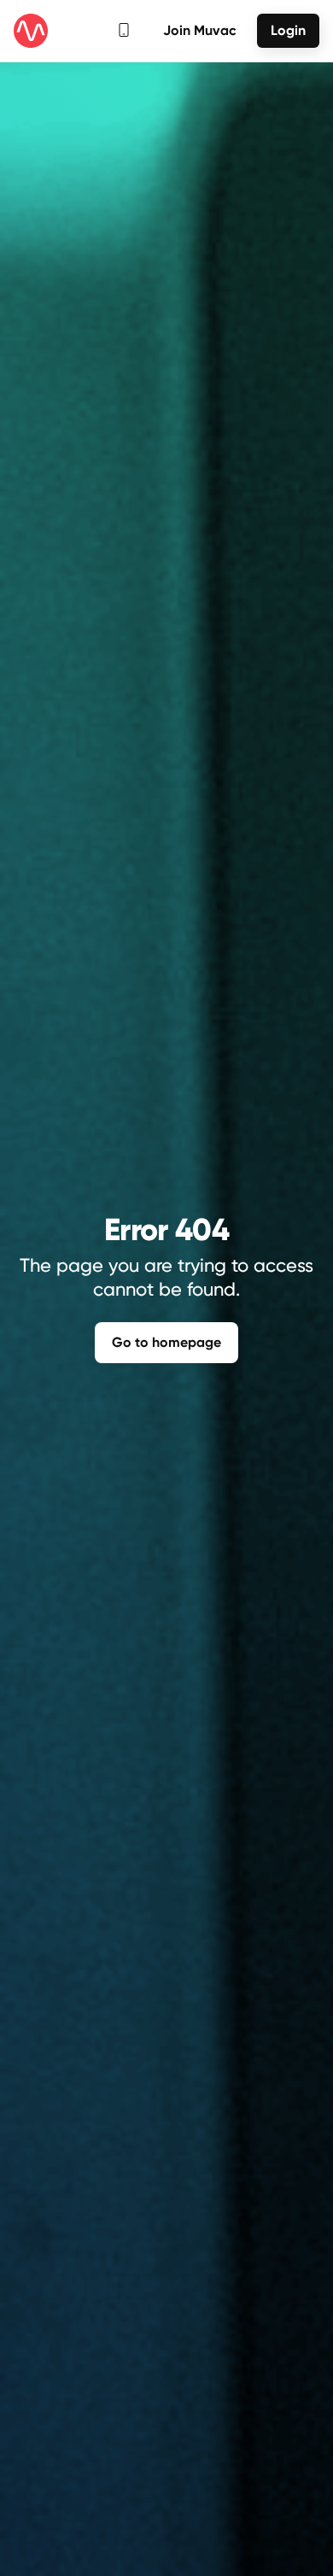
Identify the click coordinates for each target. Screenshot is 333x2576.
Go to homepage (166, 1342)
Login (288, 30)
